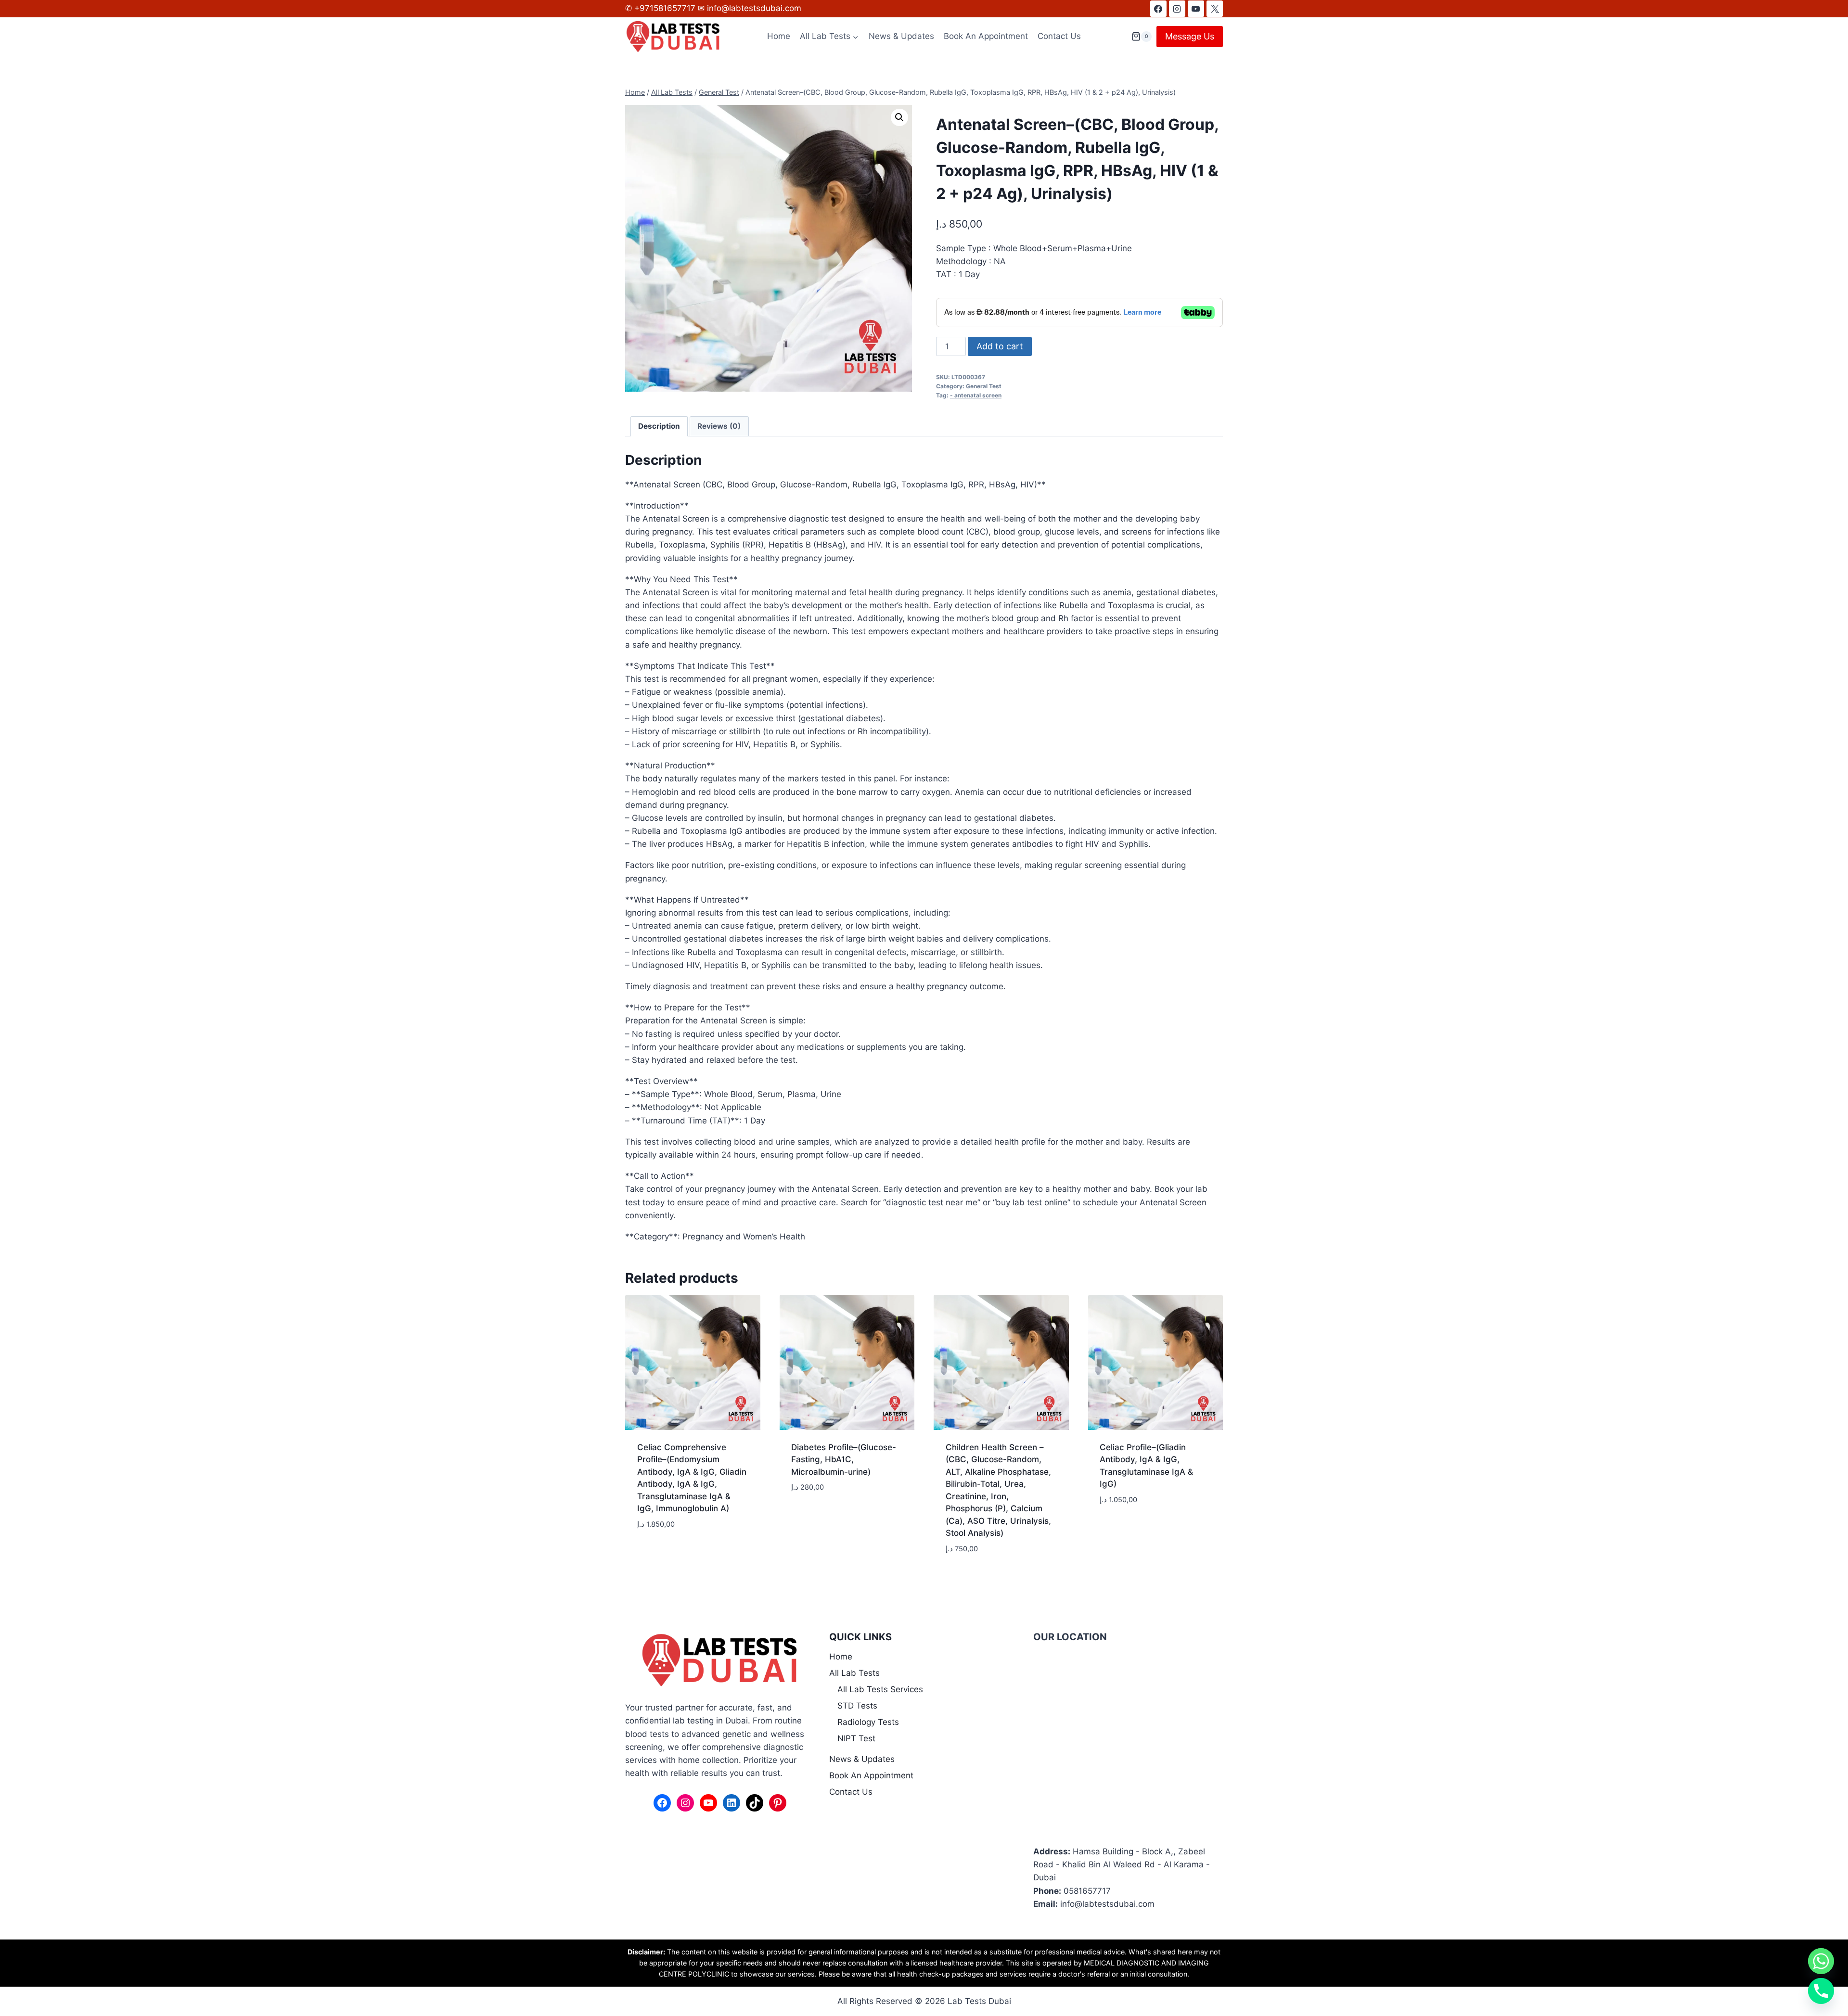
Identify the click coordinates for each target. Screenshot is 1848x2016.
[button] (899, 117)
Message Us (1190, 36)
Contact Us (1059, 36)
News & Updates (901, 36)
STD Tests (857, 1706)
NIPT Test (856, 1738)
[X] (1215, 9)
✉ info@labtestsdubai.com (750, 8)
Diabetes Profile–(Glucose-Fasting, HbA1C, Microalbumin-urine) (844, 1460)
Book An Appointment (986, 36)
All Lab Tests (854, 1673)
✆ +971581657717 (661, 8)
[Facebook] (1158, 9)
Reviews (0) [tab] (719, 426)
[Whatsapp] (1821, 1961)
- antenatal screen (976, 395)
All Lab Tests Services (880, 1689)
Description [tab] (659, 426)
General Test (984, 386)
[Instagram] (1177, 9)
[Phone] (1821, 1991)
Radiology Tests (868, 1722)
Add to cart (1000, 346)
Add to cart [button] (661, 1553)
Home (779, 36)
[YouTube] (1196, 9)
